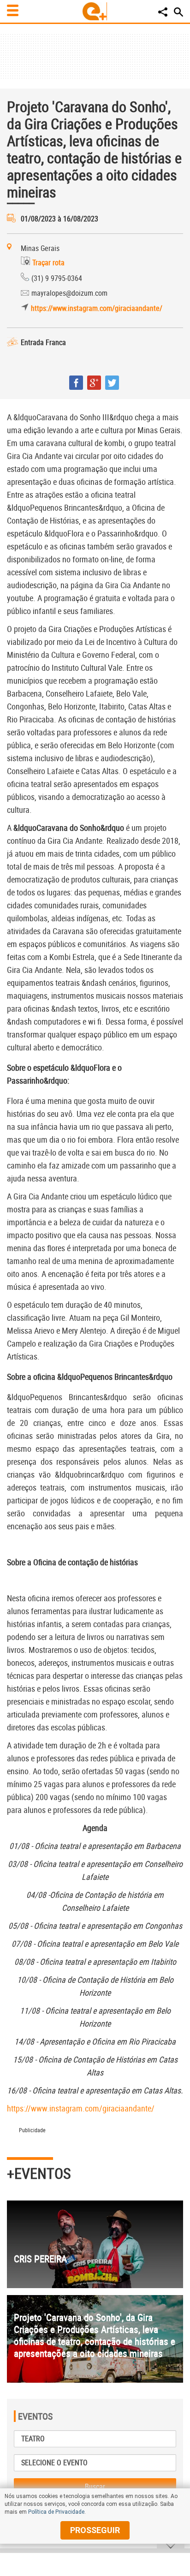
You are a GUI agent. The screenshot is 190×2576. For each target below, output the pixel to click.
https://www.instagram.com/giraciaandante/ (97, 308)
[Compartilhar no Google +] (94, 383)
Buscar (95, 2487)
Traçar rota (48, 262)
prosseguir (95, 2530)
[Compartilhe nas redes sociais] (163, 12)
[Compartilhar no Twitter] (112, 383)
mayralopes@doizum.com (69, 293)
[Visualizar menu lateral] (13, 10)
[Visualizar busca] (178, 12)
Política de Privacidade (56, 2512)
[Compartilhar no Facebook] (76, 383)
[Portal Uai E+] (95, 11)
